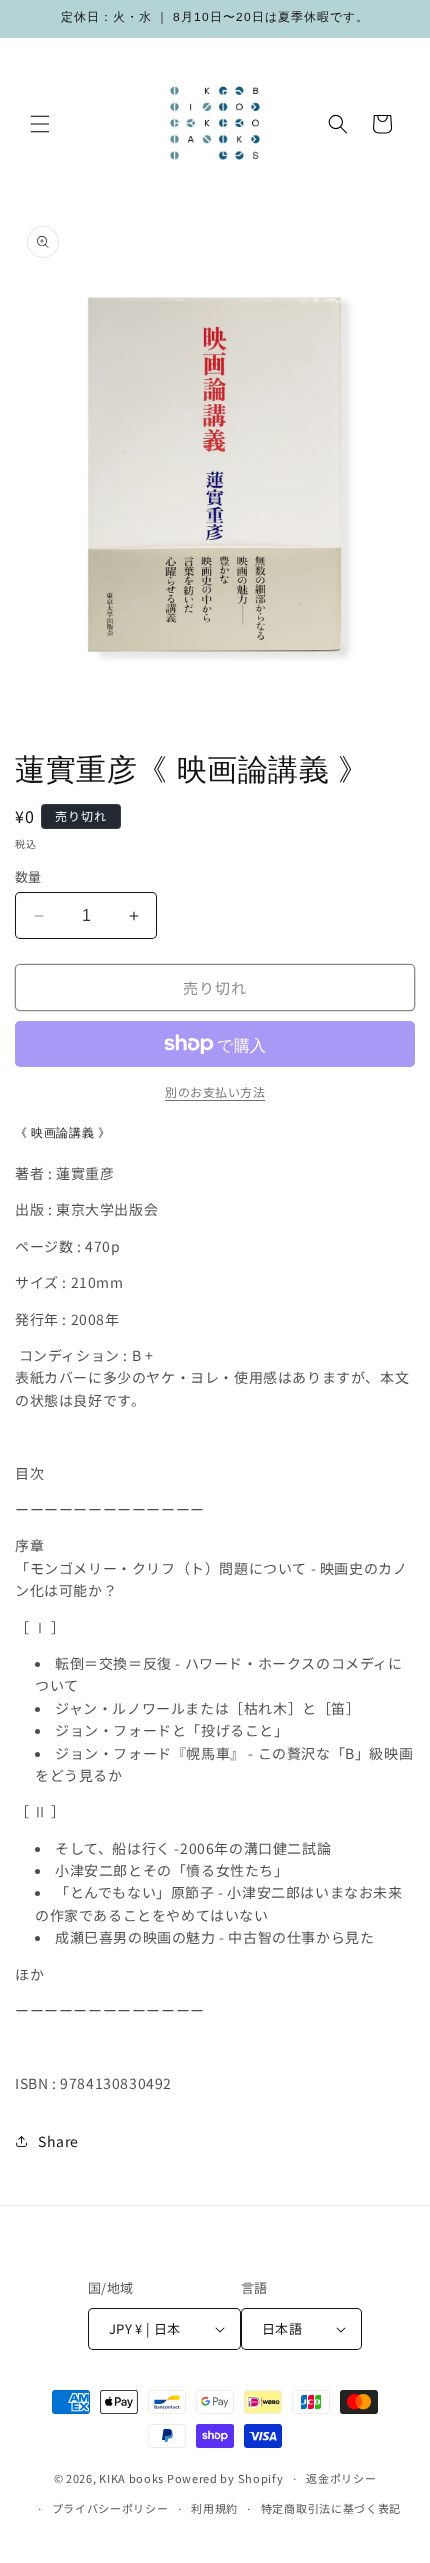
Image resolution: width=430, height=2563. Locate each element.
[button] (40, 124)
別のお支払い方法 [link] (215, 1091)
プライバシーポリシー (110, 2508)
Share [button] (58, 2141)
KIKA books (131, 2478)
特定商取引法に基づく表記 (331, 2508)
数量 (28, 876)
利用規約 (214, 2508)
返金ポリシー (341, 2478)
